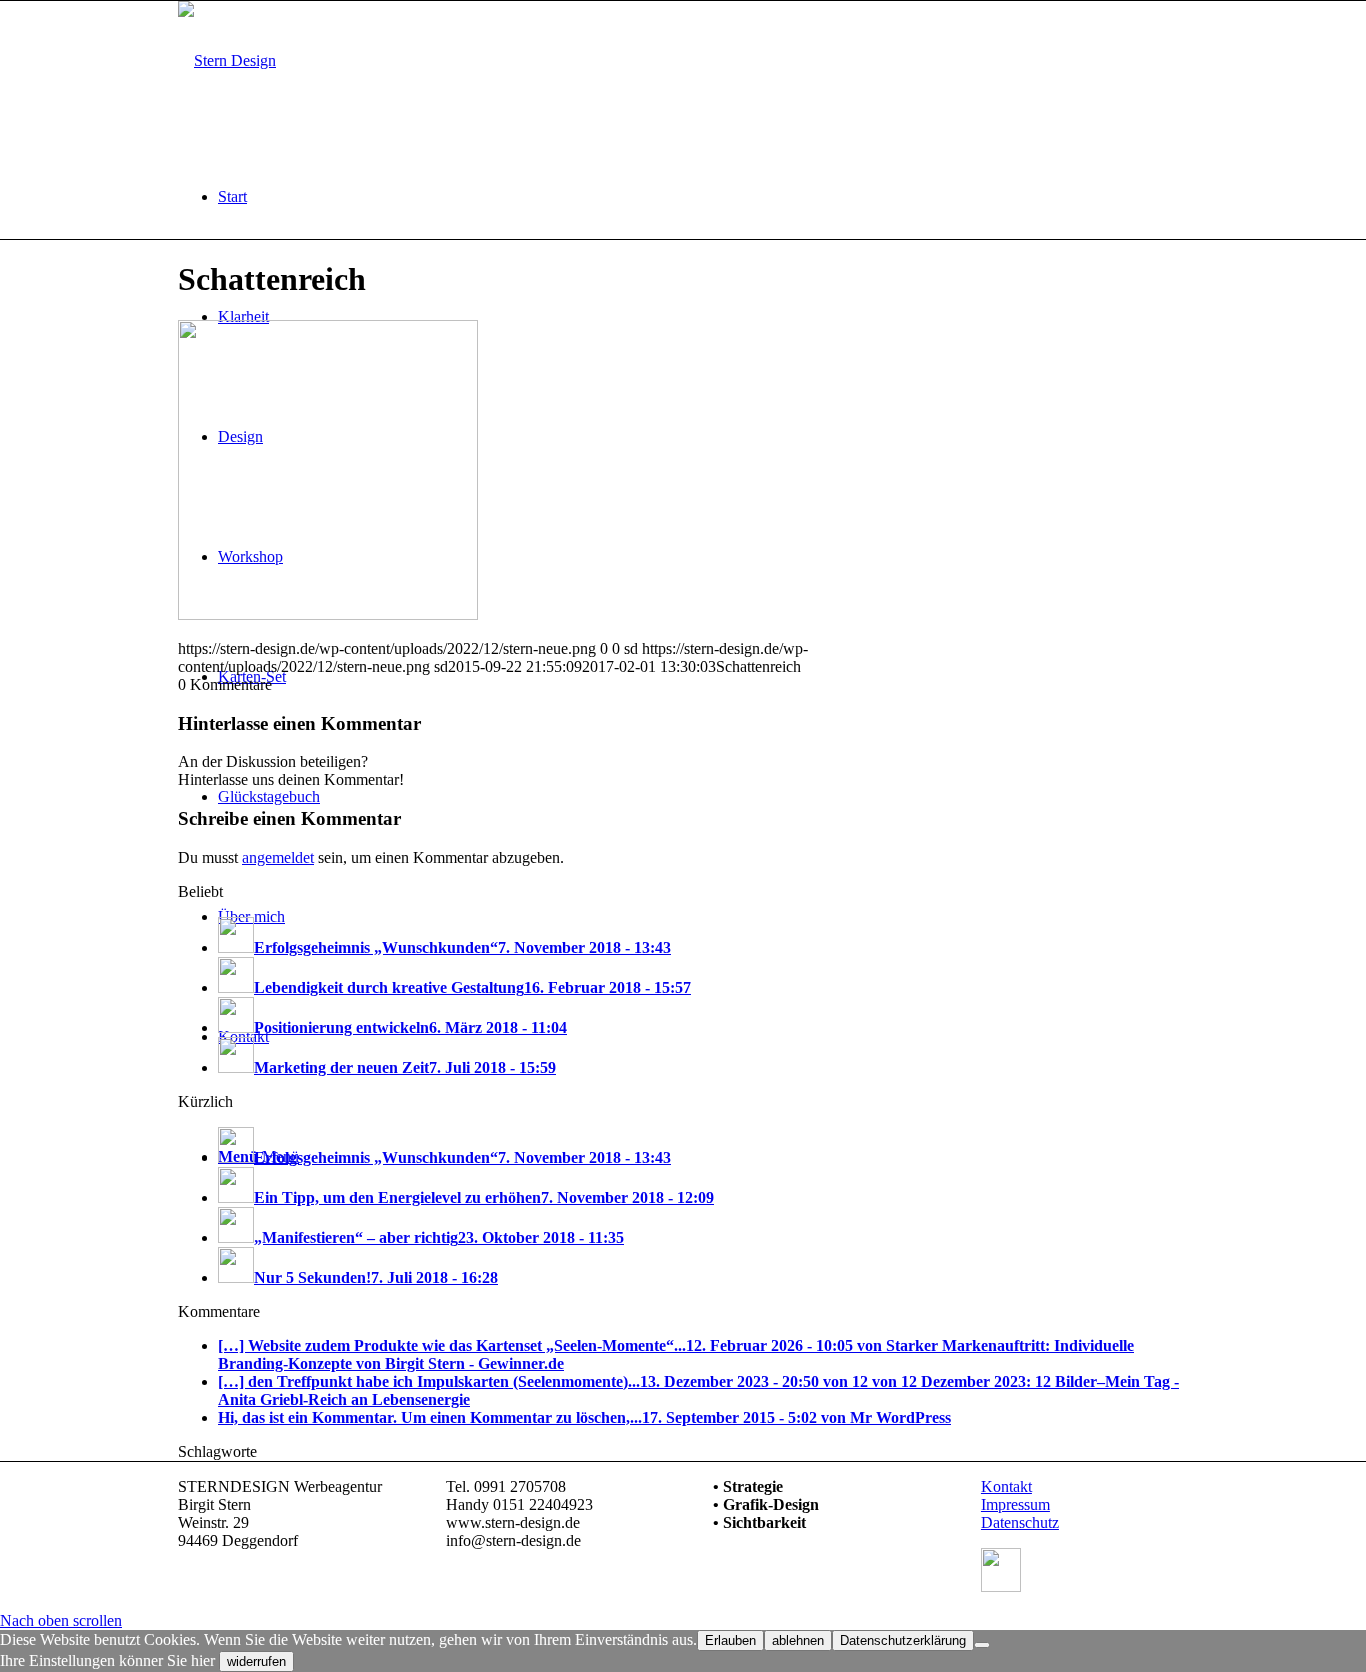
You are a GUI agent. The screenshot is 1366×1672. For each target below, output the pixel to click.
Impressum (1015, 1504)
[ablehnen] (982, 1645)
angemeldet (278, 857)
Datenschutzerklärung (903, 1640)
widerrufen (256, 1661)
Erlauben (730, 1640)
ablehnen (798, 1640)
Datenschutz (1020, 1522)
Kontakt (1006, 1486)
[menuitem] (703, 197)
